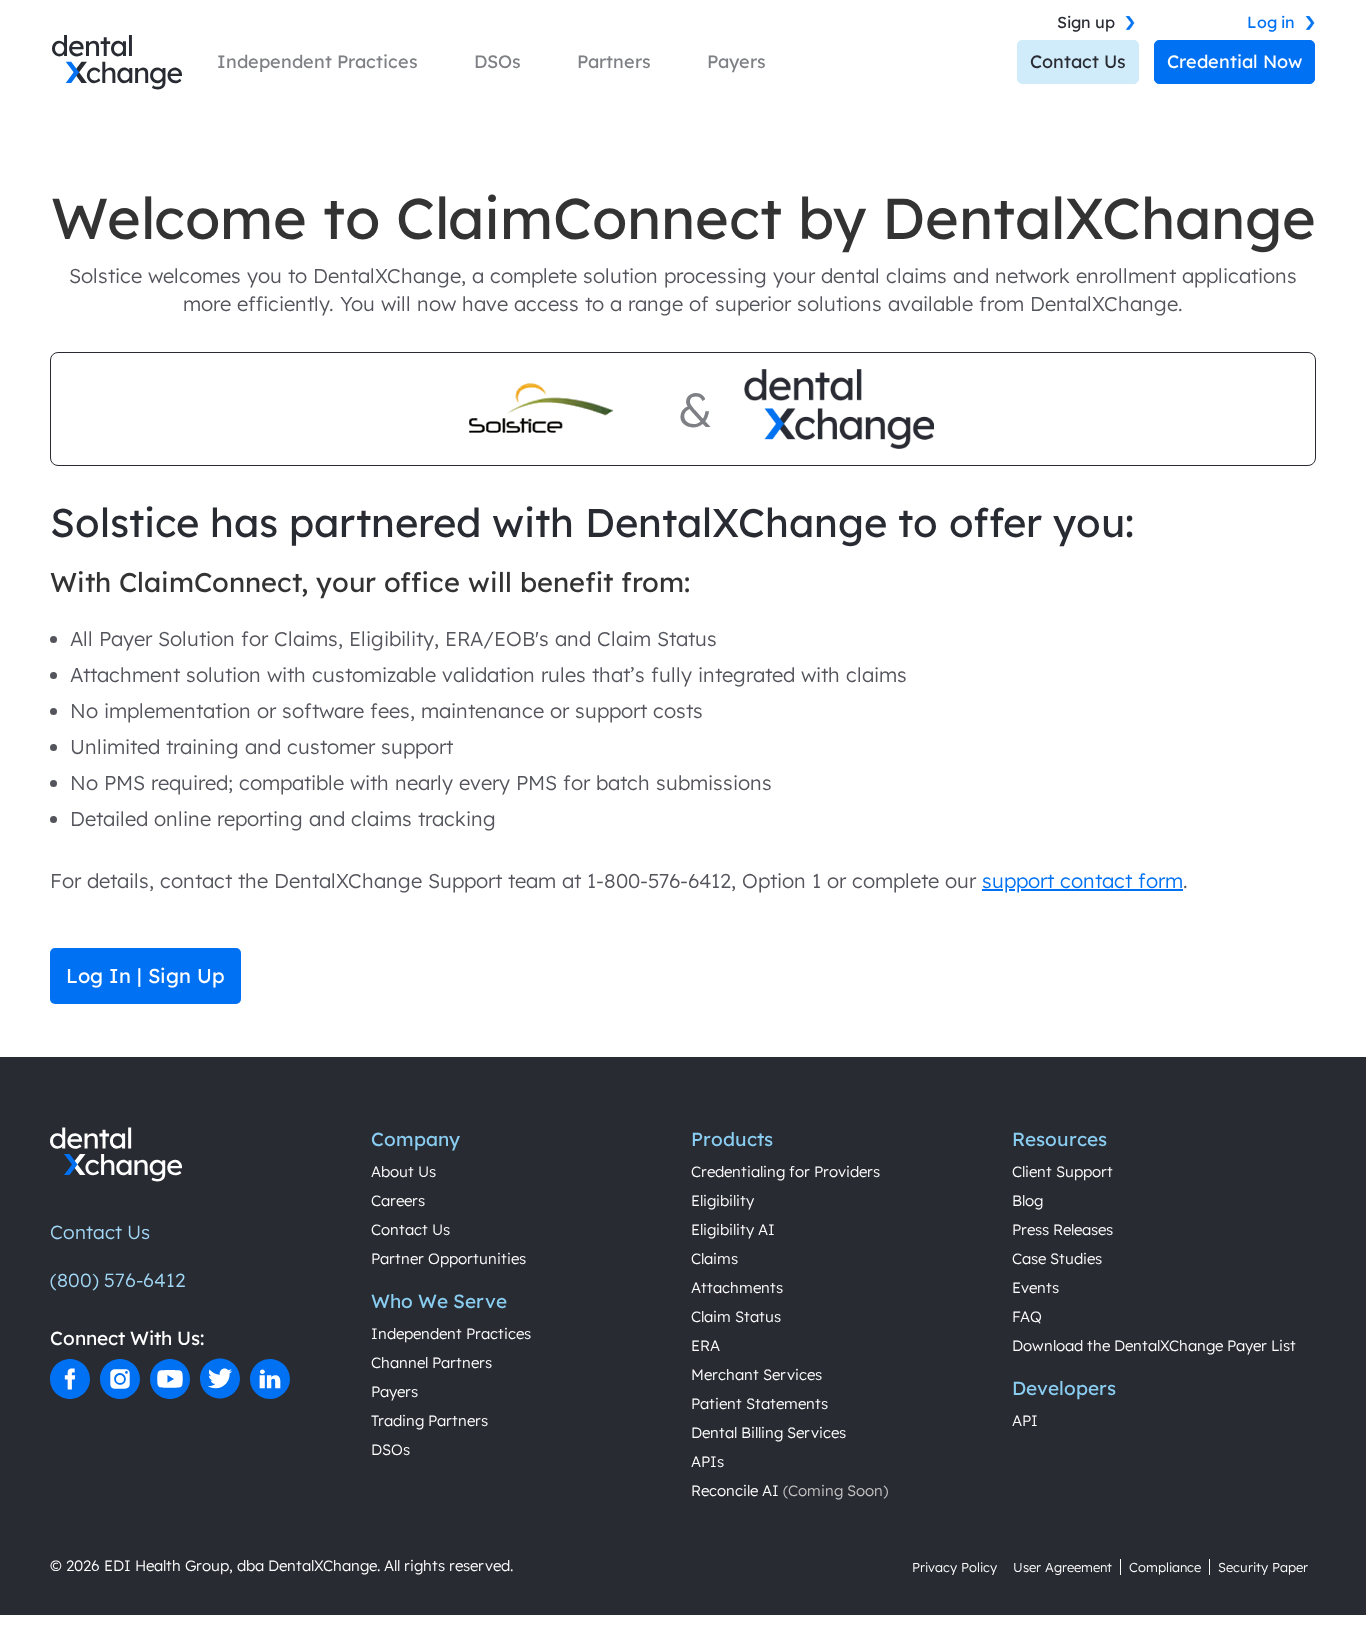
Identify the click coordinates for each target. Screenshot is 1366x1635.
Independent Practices (451, 1333)
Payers (394, 1391)
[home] (117, 62)
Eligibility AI (733, 1229)
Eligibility (722, 1200)
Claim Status (736, 1316)
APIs (707, 1461)
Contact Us (1078, 61)
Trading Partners (429, 1420)
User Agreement (1062, 1567)
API (1025, 1420)
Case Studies (1057, 1258)
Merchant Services (756, 1374)
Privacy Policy (954, 1567)
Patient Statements (759, 1403)
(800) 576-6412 (117, 1280)
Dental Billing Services (768, 1432)
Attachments (737, 1287)
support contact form (1082, 880)
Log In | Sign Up (145, 975)
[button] (317, 62)
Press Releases (1062, 1229)
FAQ (1027, 1316)
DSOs (390, 1449)
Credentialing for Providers (785, 1171)
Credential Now (1234, 61)
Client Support (1062, 1171)
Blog (1027, 1200)
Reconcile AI (789, 1490)
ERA (705, 1345)
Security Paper (1263, 1567)
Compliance (1165, 1567)
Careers (398, 1200)
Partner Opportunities (448, 1258)
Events (1035, 1287)
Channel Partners (431, 1362)
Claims (714, 1258)
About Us (403, 1171)
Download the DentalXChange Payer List (1154, 1345)
